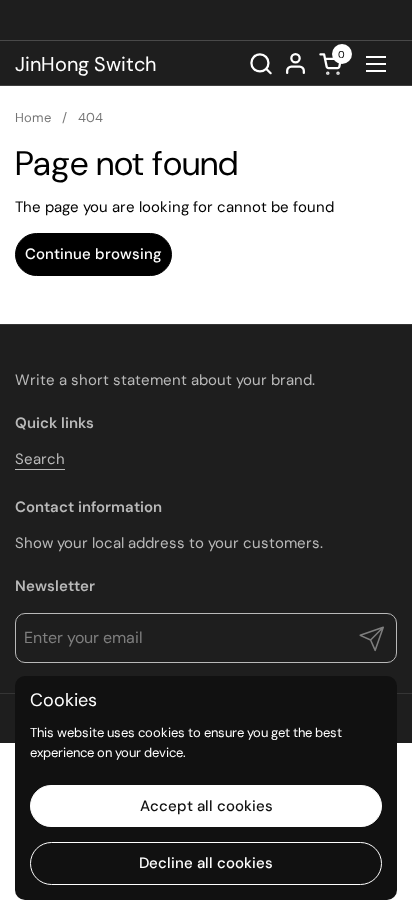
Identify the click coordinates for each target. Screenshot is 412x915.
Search (40, 459)
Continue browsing (93, 254)
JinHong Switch (85, 64)
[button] (260, 63)
